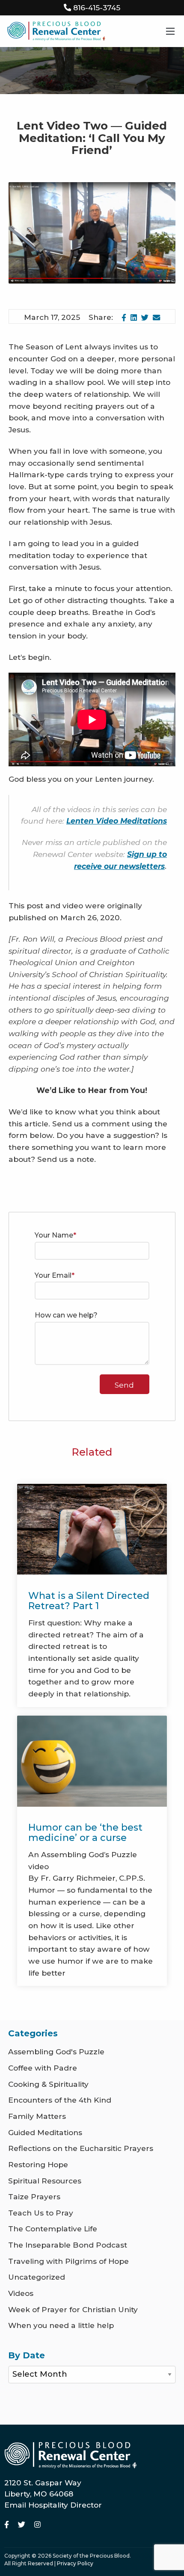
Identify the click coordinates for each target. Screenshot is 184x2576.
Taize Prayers (34, 2196)
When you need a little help (61, 2325)
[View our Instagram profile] (37, 2524)
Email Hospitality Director (53, 2505)
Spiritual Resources (45, 2181)
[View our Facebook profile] (8, 2524)
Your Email (53, 1275)
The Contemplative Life (53, 2229)
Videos (21, 2293)
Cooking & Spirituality (48, 2084)
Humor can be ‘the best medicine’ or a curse (85, 1833)
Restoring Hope (38, 2164)
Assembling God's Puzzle (56, 2052)
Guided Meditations (45, 2132)
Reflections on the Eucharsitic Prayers (81, 2148)
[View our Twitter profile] (23, 2524)
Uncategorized (37, 2277)
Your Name (54, 1235)
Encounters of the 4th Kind (60, 2100)
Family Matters (37, 2116)
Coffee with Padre (43, 2068)
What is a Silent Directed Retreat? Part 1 (89, 1601)
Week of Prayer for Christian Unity (73, 2309)
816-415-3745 (97, 7)
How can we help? (66, 1315)
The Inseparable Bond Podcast (68, 2245)
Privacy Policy (75, 2563)
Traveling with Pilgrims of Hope (68, 2261)
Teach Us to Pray (41, 2213)
